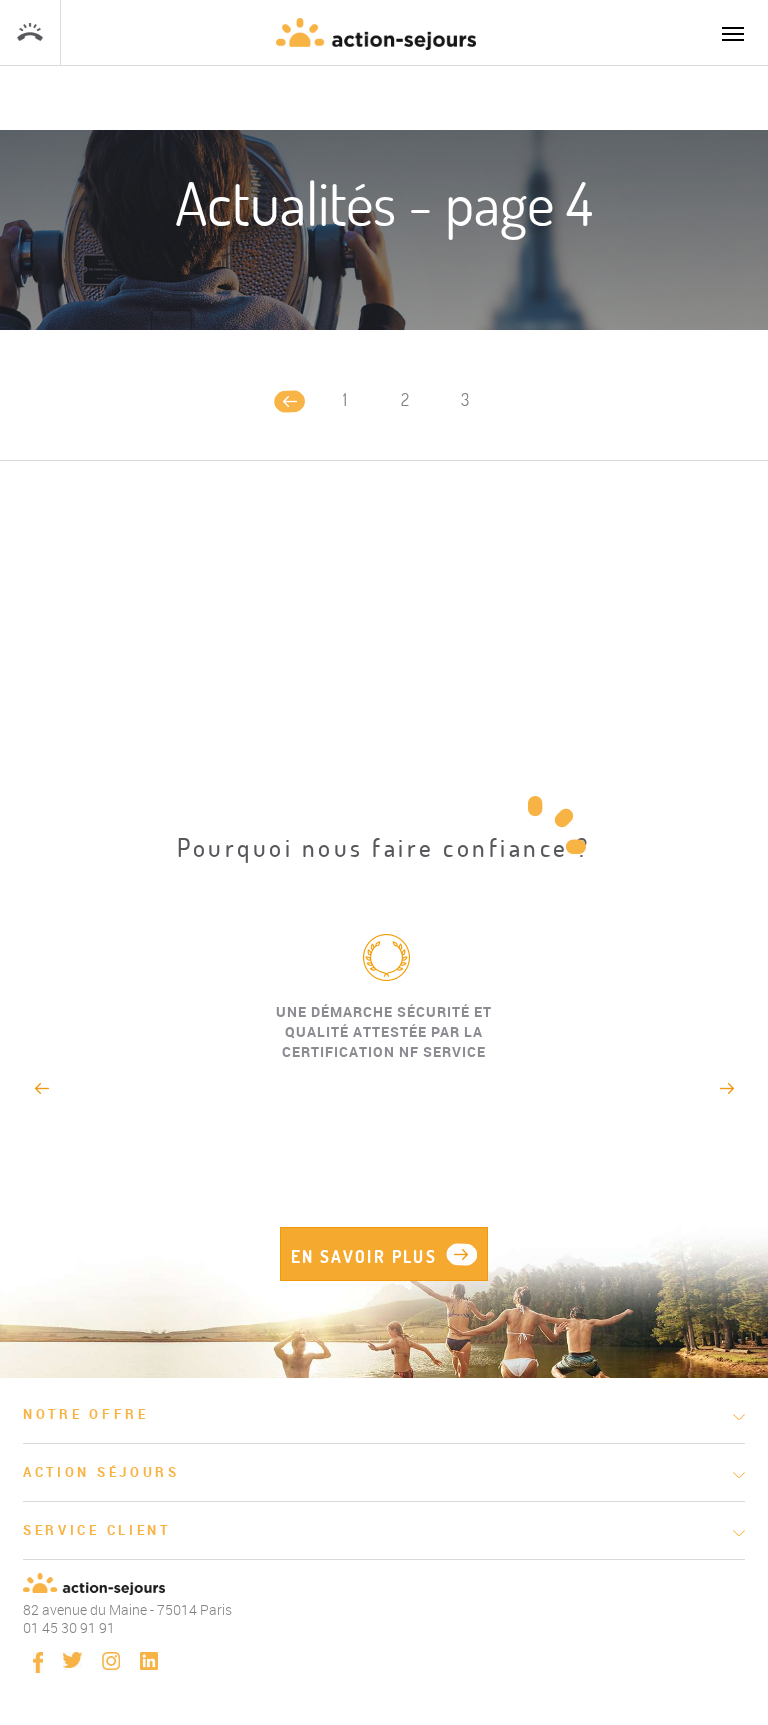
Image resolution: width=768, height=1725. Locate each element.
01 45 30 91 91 (30, 32)
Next (727, 1088)
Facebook (38, 1662)
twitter (72, 1660)
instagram (111, 1661)
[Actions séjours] (376, 34)
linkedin (149, 1661)
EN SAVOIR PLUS (364, 1256)
